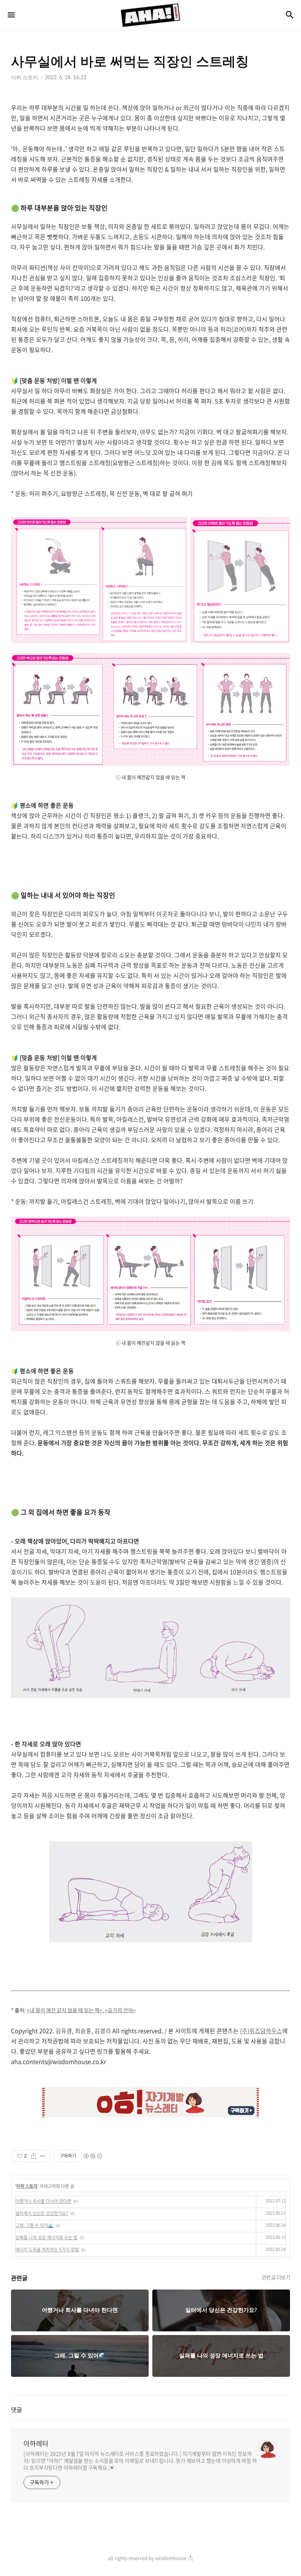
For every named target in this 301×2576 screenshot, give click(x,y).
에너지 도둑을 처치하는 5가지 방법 (47, 2250)
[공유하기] (34, 2156)
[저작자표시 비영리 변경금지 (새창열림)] (93, 2156)
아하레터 (36, 2444)
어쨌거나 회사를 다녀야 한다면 (43, 2201)
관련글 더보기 (276, 2277)
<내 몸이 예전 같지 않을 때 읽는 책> (65, 2010)
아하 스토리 (27, 2186)
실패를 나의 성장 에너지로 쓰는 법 (46, 2237)
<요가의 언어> (120, 2010)
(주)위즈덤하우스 (261, 2031)
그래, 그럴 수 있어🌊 (35, 2225)
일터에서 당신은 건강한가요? (42, 2213)
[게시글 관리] (43, 2156)
